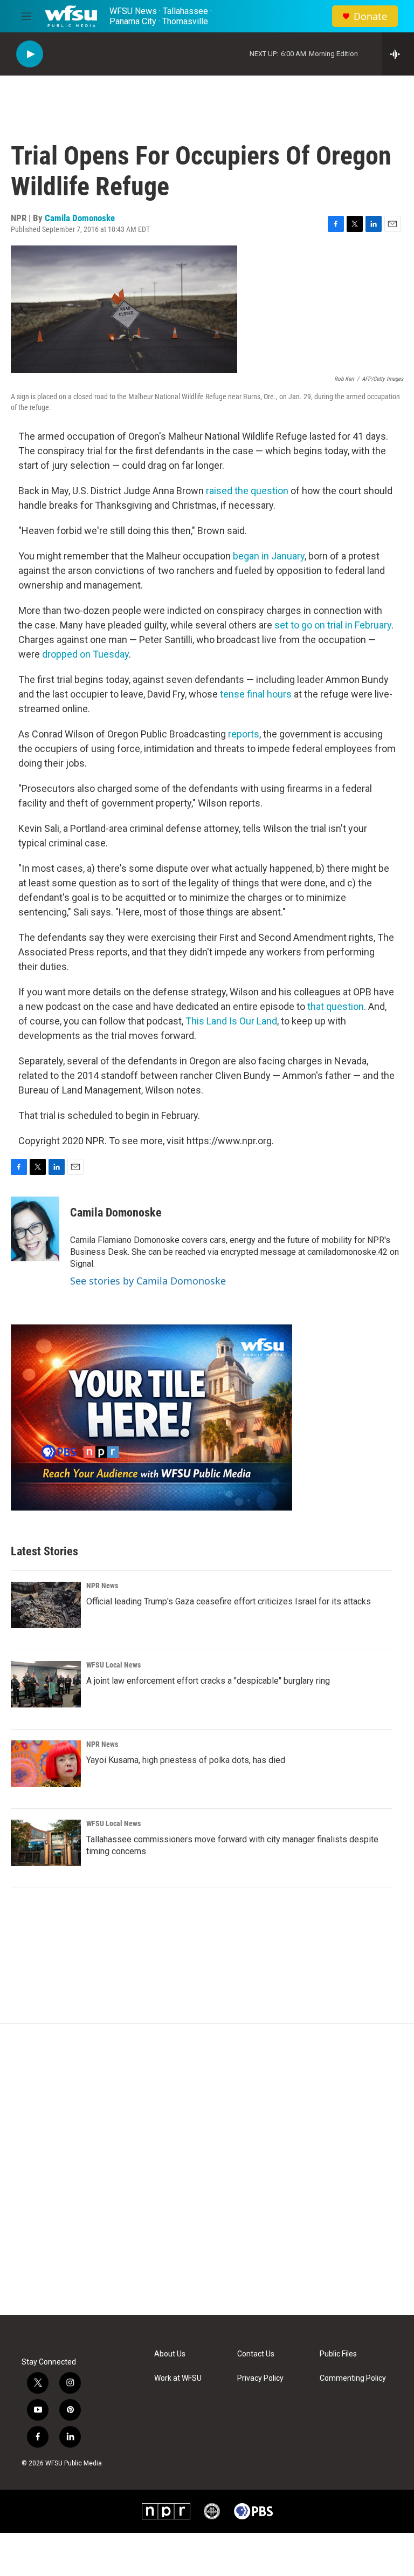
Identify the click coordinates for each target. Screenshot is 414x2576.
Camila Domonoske (80, 218)
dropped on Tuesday (85, 654)
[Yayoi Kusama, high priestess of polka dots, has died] (46, 1764)
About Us (170, 2354)
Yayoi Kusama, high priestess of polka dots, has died (186, 1760)
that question (336, 1006)
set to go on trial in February (333, 625)
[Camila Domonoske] (35, 1229)
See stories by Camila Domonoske (148, 1281)
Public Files (338, 2354)
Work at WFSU (178, 2378)
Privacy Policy (260, 2378)
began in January (269, 556)
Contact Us (256, 2354)
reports (244, 734)
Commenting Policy (353, 2378)
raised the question (247, 491)
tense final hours (256, 694)
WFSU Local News (113, 1665)
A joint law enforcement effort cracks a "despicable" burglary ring (208, 1681)
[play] (30, 54)
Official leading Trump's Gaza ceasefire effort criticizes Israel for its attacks (229, 1601)
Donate (370, 16)
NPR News (102, 1586)
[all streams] (398, 54)
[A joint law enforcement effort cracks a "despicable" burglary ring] (46, 1684)
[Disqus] (207, 2169)
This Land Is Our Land (231, 1021)
